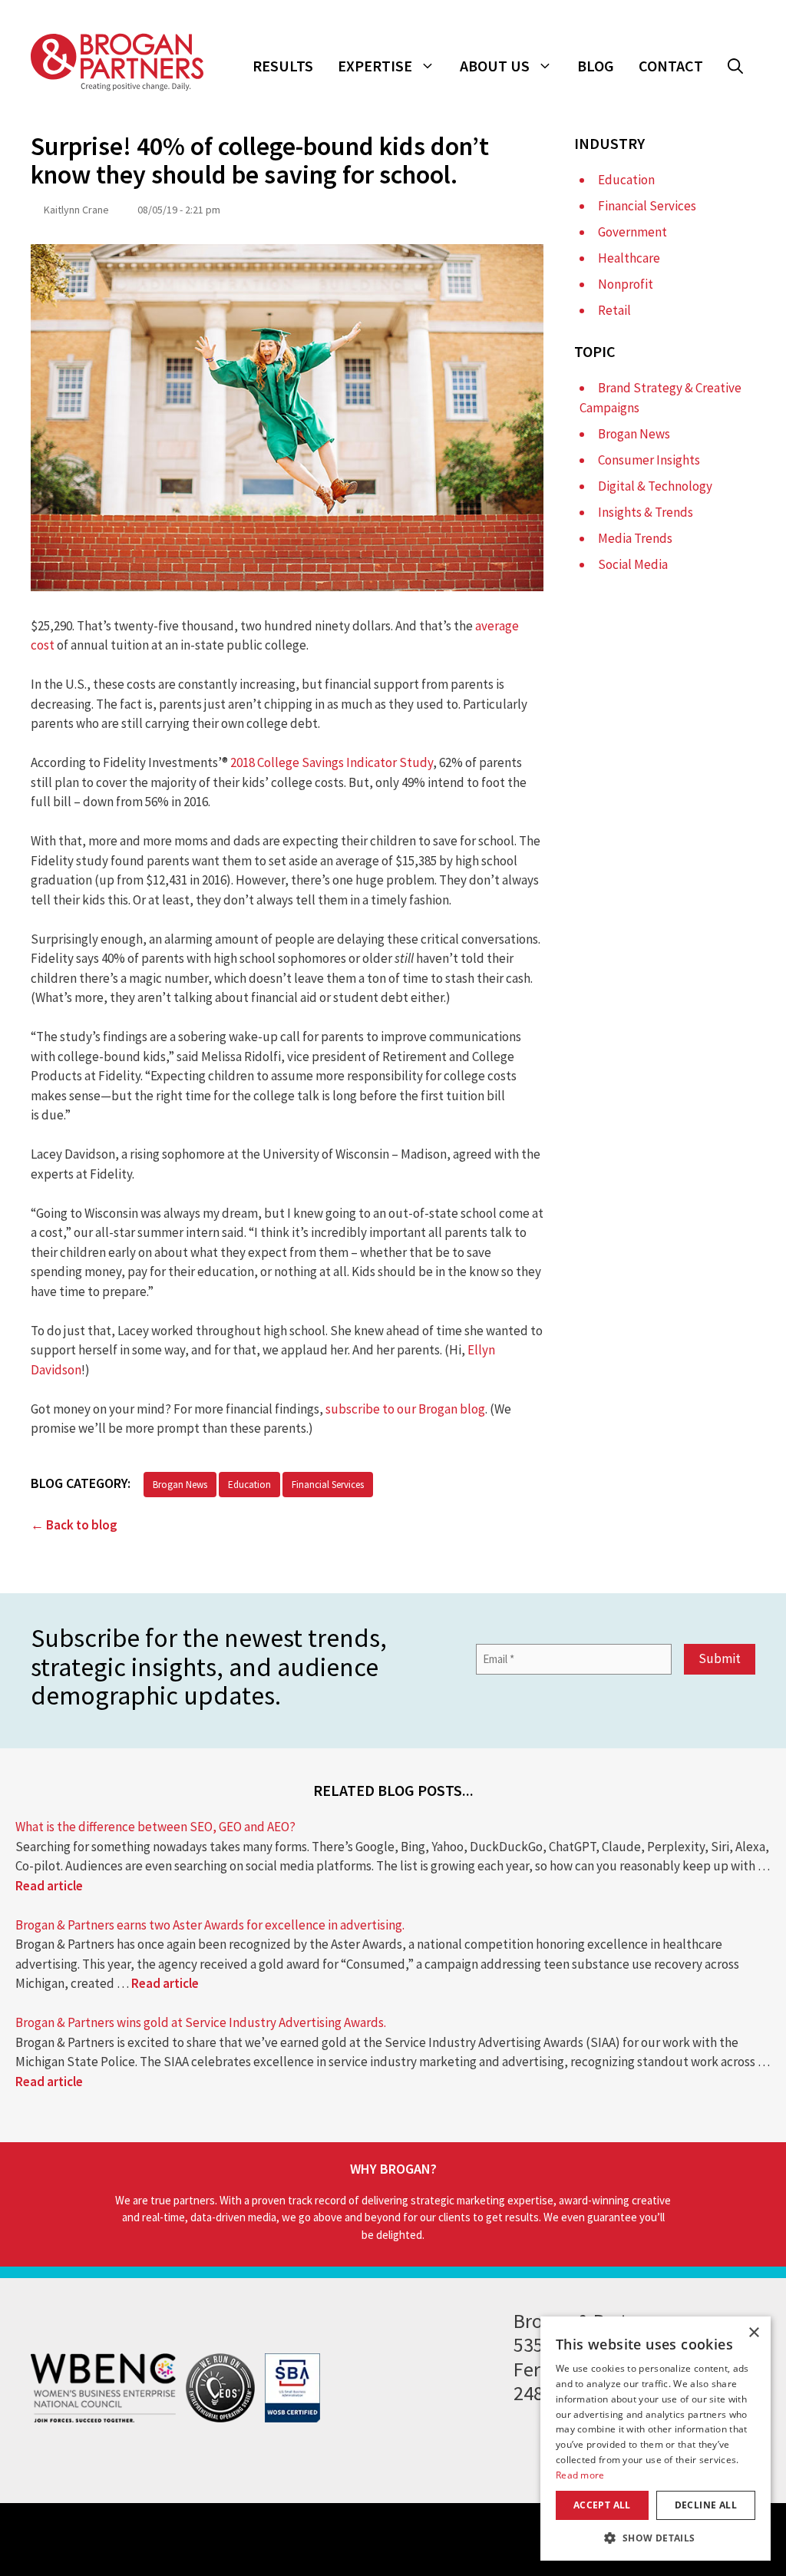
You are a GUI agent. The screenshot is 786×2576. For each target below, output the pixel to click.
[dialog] (656, 2439)
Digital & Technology (655, 486)
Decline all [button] (706, 2505)
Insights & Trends (646, 512)
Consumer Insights (649, 460)
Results (283, 66)
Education (249, 1485)
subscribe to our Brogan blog (405, 1409)
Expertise (375, 66)
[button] (735, 66)
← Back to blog (74, 1525)
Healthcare (629, 258)
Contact (671, 66)
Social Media (633, 564)
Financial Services (328, 1485)
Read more (580, 2475)
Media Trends (635, 538)
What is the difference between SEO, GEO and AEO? (155, 1827)
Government (632, 232)
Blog (596, 66)
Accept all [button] (602, 2505)
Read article (49, 1886)
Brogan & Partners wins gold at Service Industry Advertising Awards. (201, 2022)
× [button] (753, 2333)
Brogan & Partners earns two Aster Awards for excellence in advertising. (210, 1925)
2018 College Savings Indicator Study (332, 762)
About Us (495, 66)
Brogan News (180, 1485)
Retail (614, 310)
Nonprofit (626, 284)
